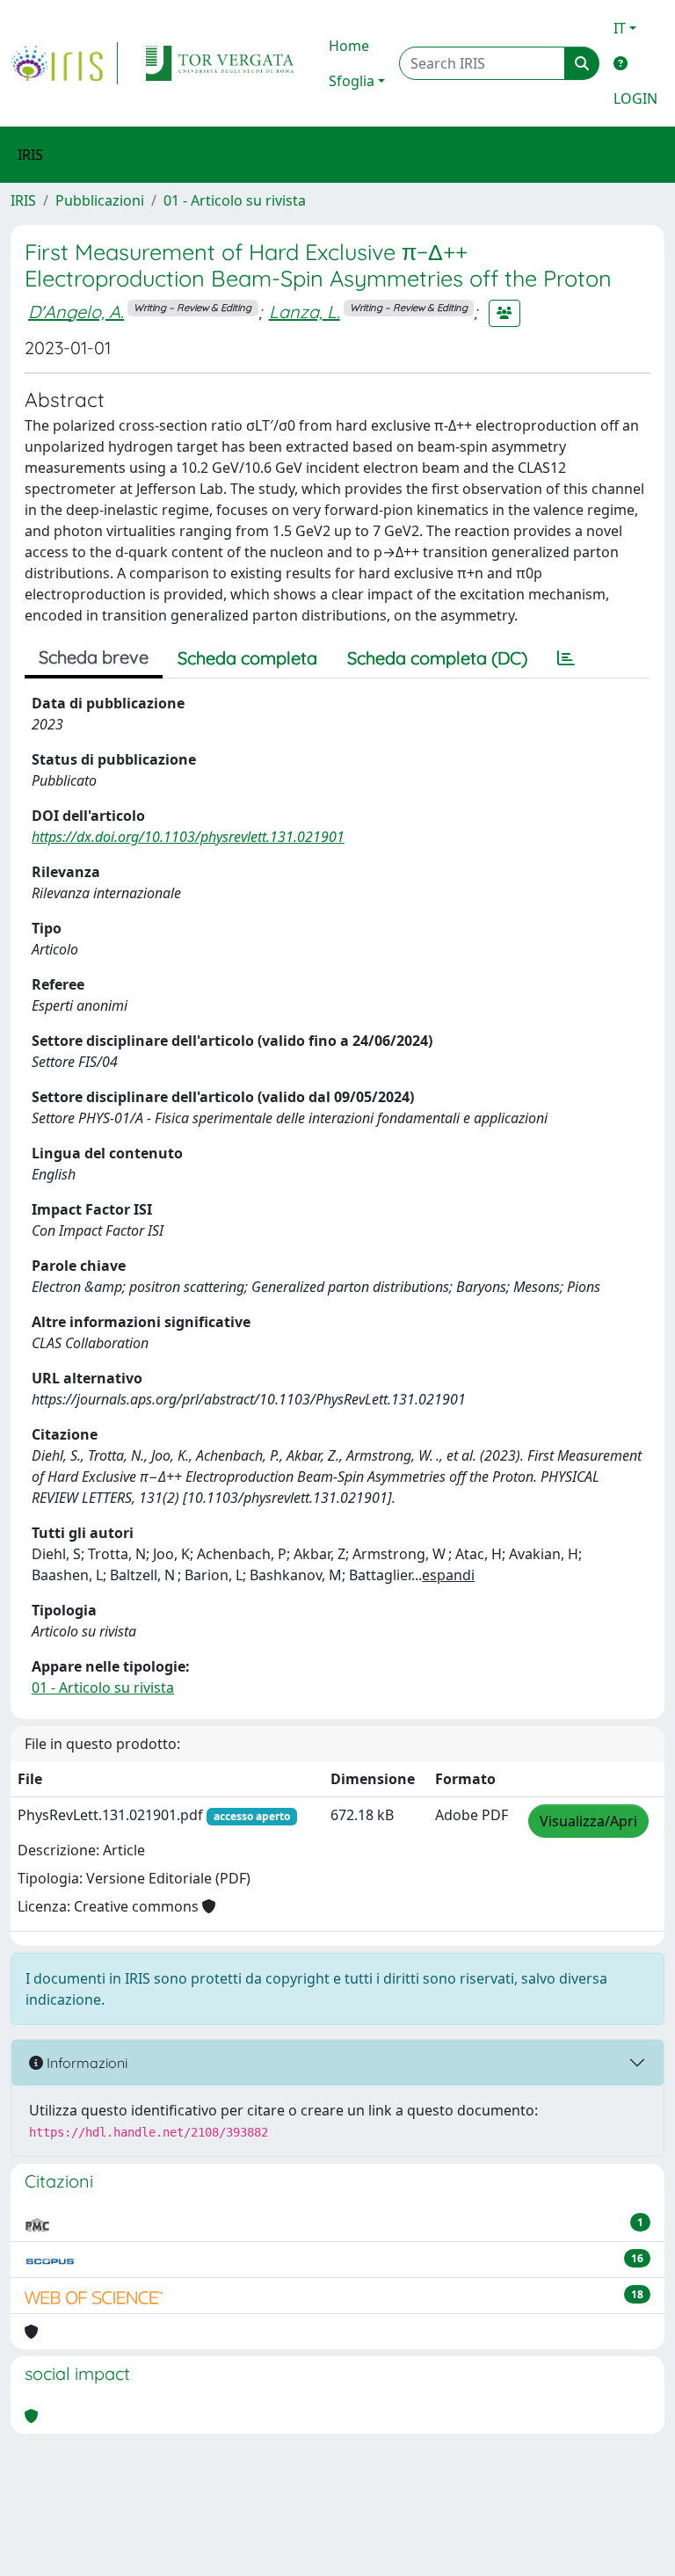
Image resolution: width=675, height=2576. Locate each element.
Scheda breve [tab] (94, 657)
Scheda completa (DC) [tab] (437, 658)
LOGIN (635, 98)
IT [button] (620, 28)
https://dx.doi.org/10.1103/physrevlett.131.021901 (188, 837)
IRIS (23, 200)
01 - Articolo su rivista (235, 200)
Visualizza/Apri (588, 1821)
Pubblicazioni (100, 200)
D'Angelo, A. (76, 312)
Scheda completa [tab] (247, 658)
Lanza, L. (305, 312)
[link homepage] (64, 63)
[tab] (566, 658)
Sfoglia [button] (352, 81)
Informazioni (85, 2063)
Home (349, 46)
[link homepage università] (220, 63)
